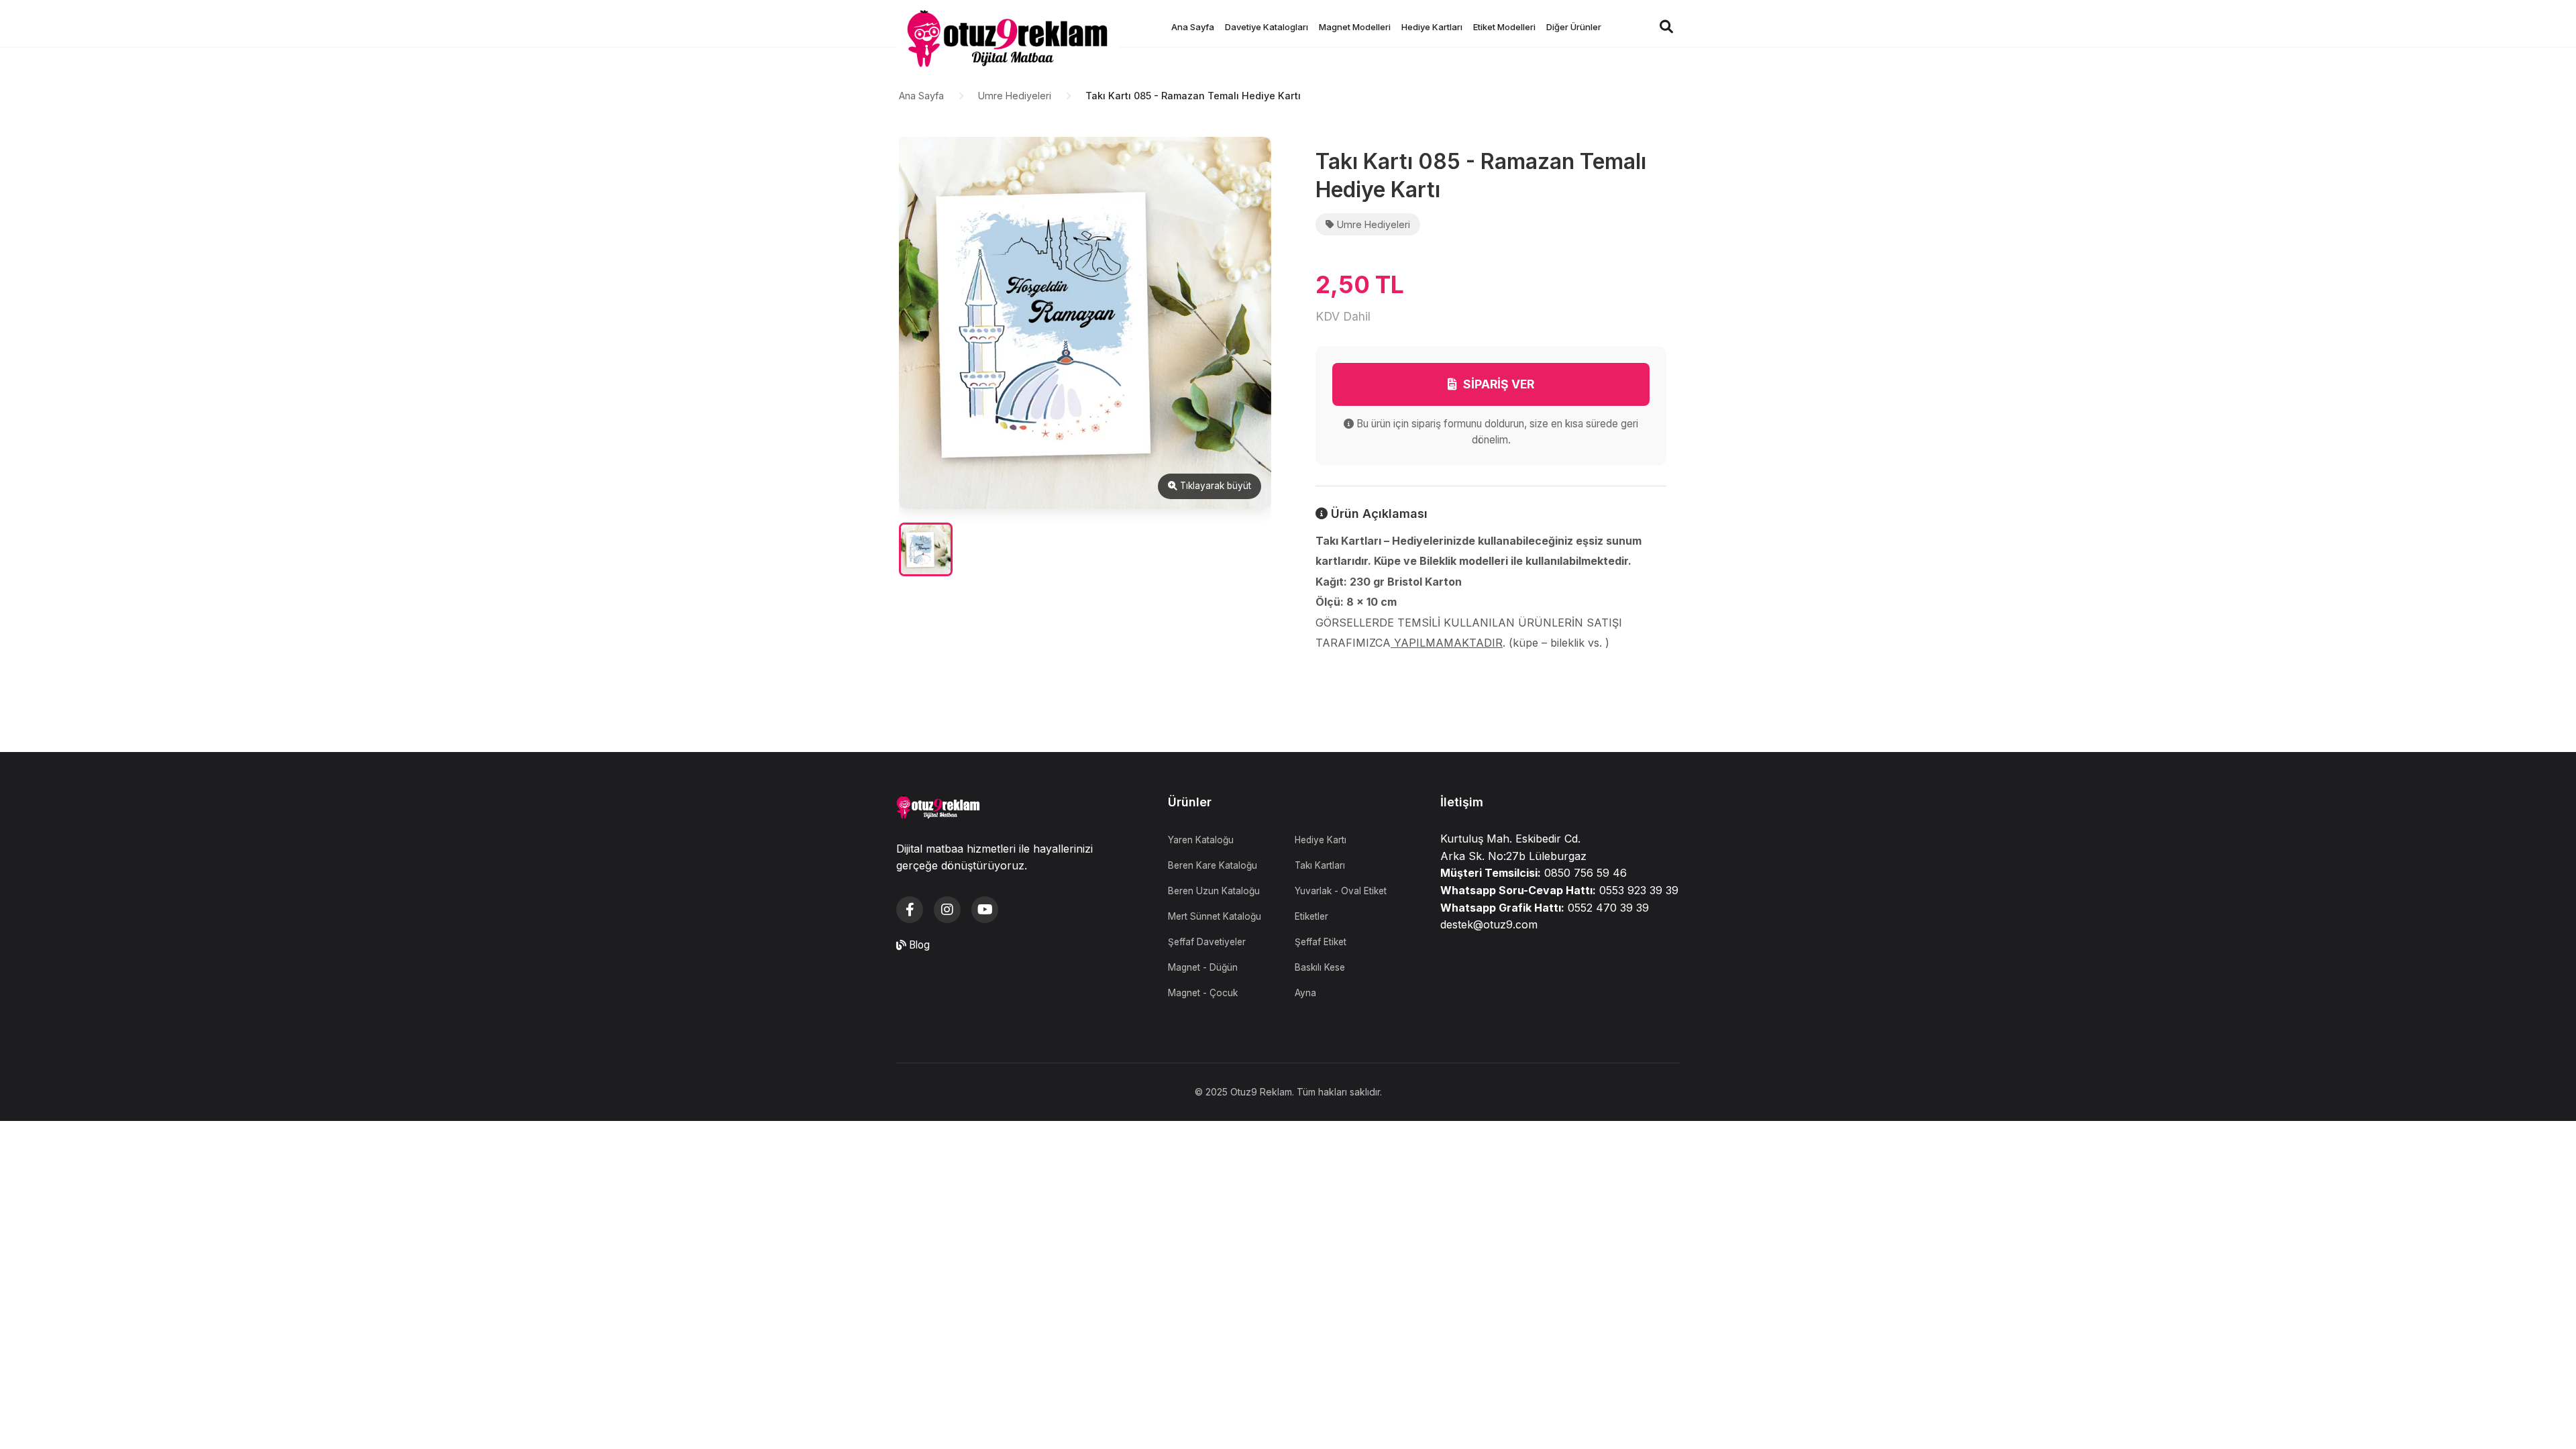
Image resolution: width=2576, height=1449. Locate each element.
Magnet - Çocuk (1203, 993)
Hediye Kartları (1432, 27)
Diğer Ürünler (1574, 27)
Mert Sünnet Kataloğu (1215, 916)
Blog (918, 945)
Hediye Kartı (1321, 840)
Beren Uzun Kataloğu (1214, 891)
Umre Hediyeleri (1015, 96)
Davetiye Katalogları (1267, 27)
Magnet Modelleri (1355, 27)
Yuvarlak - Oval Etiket (1341, 891)
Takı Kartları (1320, 865)
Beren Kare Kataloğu (1213, 865)
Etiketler (1311, 916)
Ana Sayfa (1193, 27)
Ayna (1305, 993)
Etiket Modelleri (1504, 27)
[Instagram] (947, 910)
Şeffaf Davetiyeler (1207, 942)
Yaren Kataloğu (1201, 840)
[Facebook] (910, 910)
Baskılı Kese (1320, 967)
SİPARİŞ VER (1499, 384)
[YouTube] (985, 910)
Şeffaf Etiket (1321, 942)
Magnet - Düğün (1203, 967)
